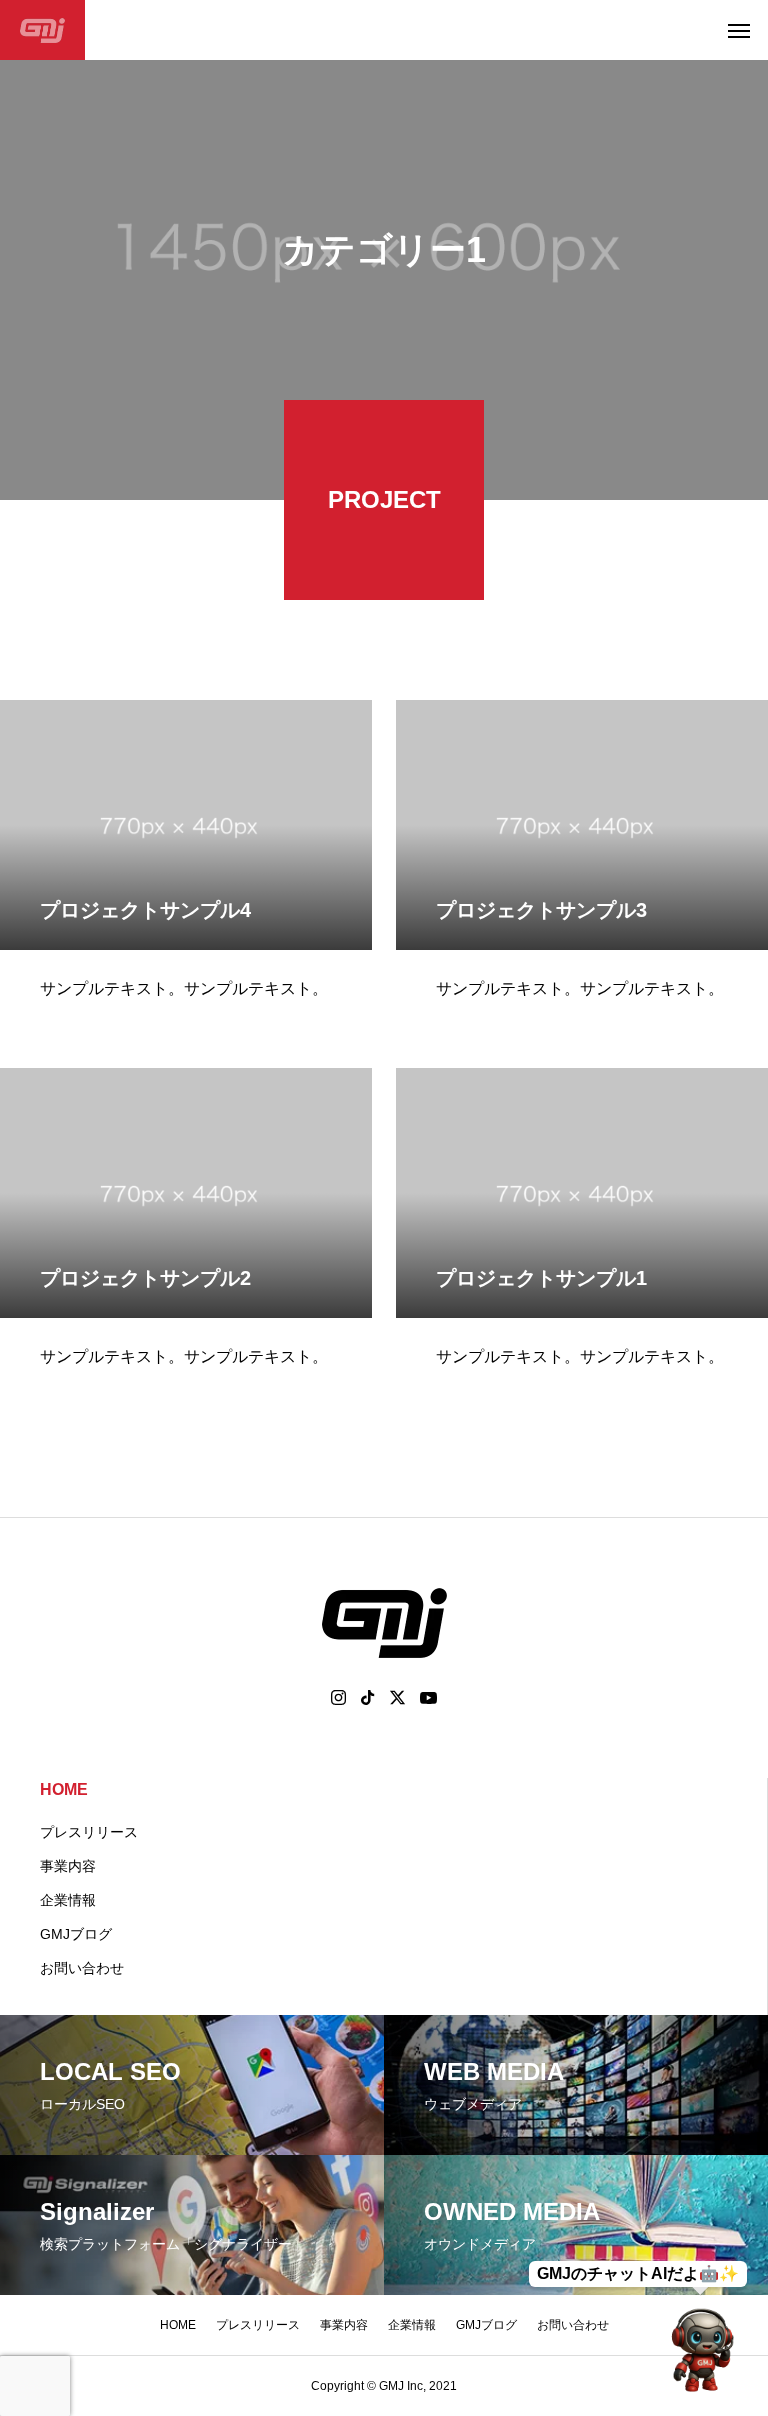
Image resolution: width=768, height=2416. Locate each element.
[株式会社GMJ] (42, 30)
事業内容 (68, 1866)
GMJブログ (76, 1934)
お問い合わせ (82, 1968)
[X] (398, 1698)
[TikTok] (368, 1698)
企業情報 (68, 1900)
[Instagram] (338, 1698)
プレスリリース (89, 1832)
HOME (64, 1789)
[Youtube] (429, 1698)
